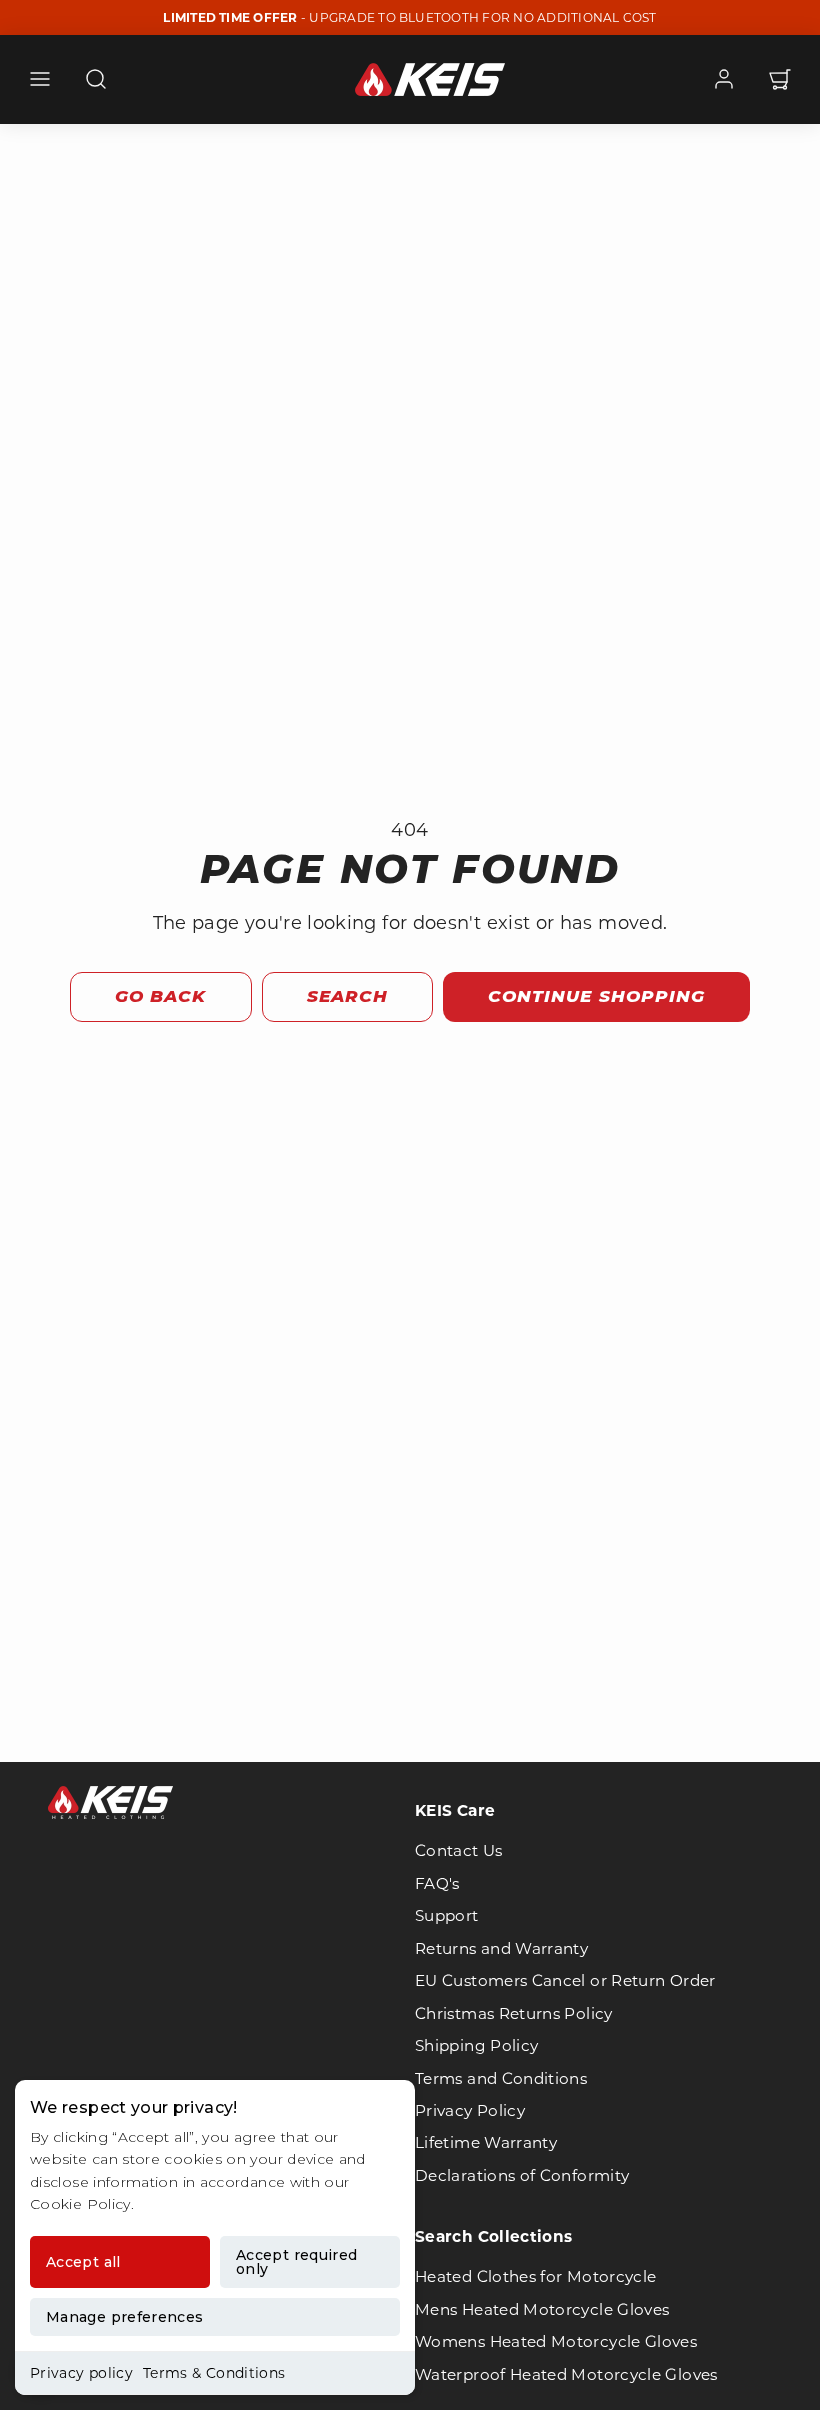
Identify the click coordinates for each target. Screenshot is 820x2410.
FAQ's (437, 1883)
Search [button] (347, 996)
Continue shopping (596, 996)
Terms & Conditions (214, 2373)
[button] (40, 79)
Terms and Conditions (501, 2078)
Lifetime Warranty (486, 2142)
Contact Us (459, 1850)
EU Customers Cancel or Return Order (565, 1980)
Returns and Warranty (501, 1948)
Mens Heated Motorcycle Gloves (542, 2309)
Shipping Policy (476, 2045)
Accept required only (296, 2262)
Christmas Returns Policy (514, 2013)
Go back (160, 996)
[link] (724, 79)
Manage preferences (124, 2317)
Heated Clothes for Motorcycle (535, 2276)
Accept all (83, 2262)
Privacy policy (81, 2373)
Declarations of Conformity (522, 2175)
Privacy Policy (470, 2110)
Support (447, 1915)
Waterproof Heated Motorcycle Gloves (566, 2374)
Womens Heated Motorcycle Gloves (556, 2341)
